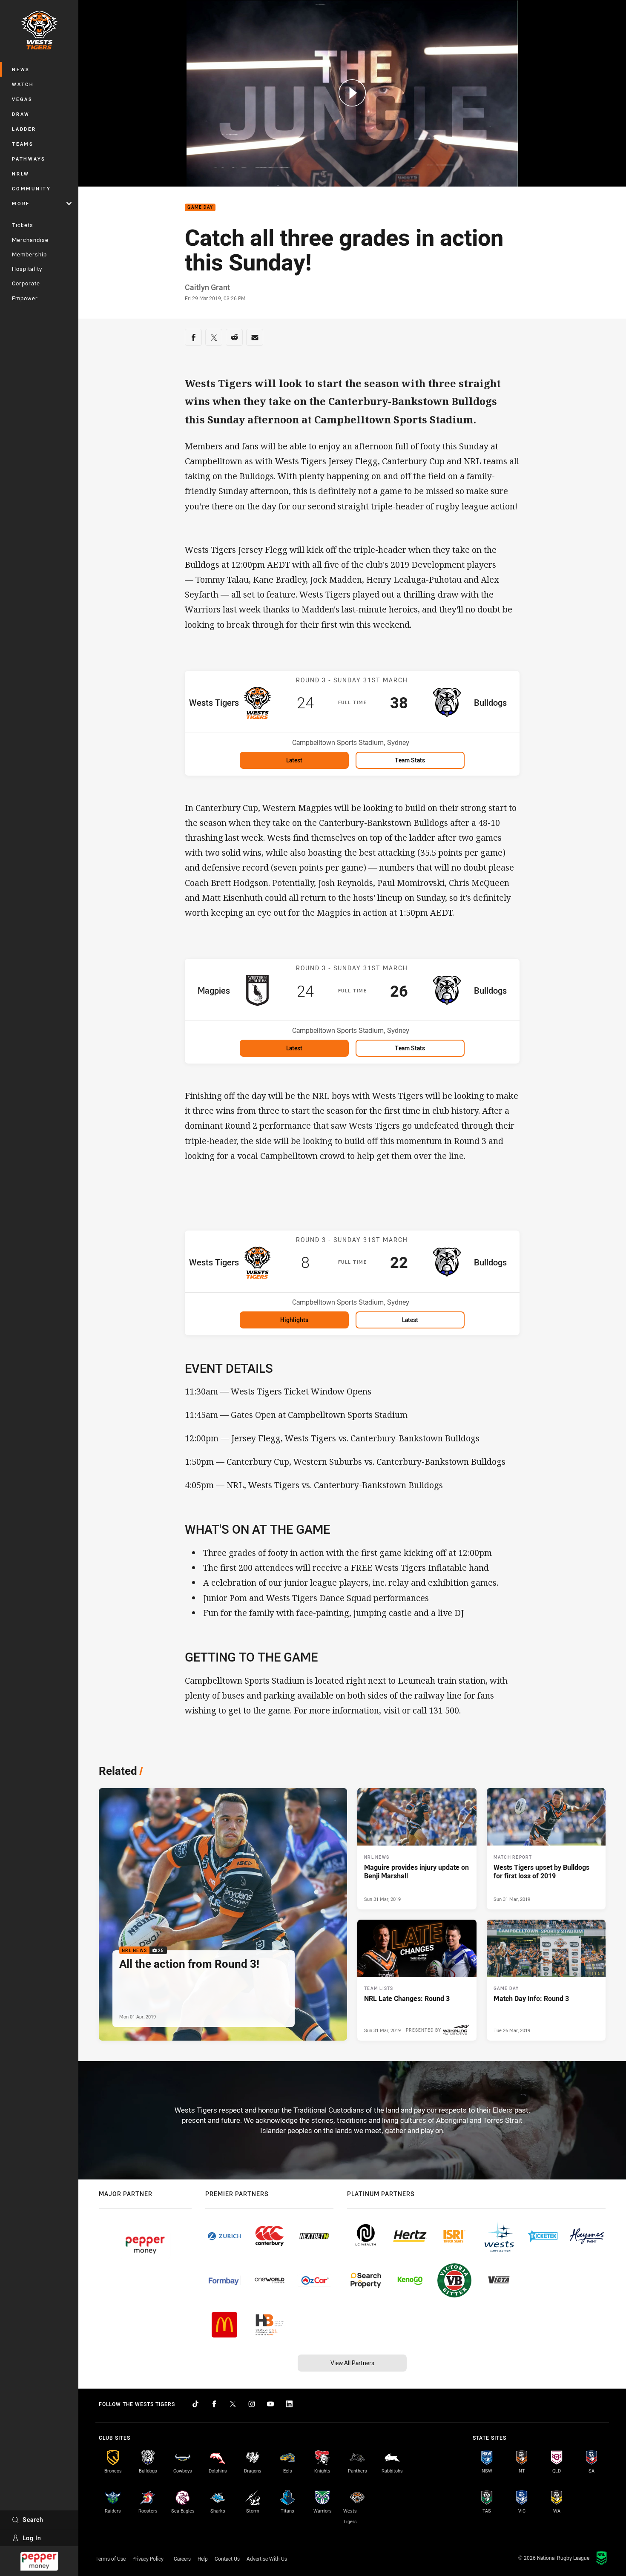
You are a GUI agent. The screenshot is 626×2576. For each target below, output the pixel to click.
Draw (21, 114)
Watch (23, 84)
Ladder (24, 129)
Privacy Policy (148, 2559)
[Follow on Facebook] (214, 2404)
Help (203, 2559)
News (21, 69)
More (21, 203)
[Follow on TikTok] (195, 2404)
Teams (23, 144)
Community (32, 188)
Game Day (200, 208)
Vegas (22, 99)
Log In (32, 2538)
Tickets (23, 225)
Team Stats (410, 760)
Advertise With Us (267, 2559)
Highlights (294, 1320)
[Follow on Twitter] (233, 2404)
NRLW (21, 174)
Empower (25, 298)
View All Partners (352, 2363)
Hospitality (27, 269)
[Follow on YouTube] (270, 2404)
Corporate (26, 283)
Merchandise (30, 240)
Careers (182, 2559)
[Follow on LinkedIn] (289, 2404)
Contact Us (227, 2559)
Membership (29, 254)
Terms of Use (111, 2559)
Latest (294, 760)
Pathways (29, 159)
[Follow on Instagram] (252, 2404)
